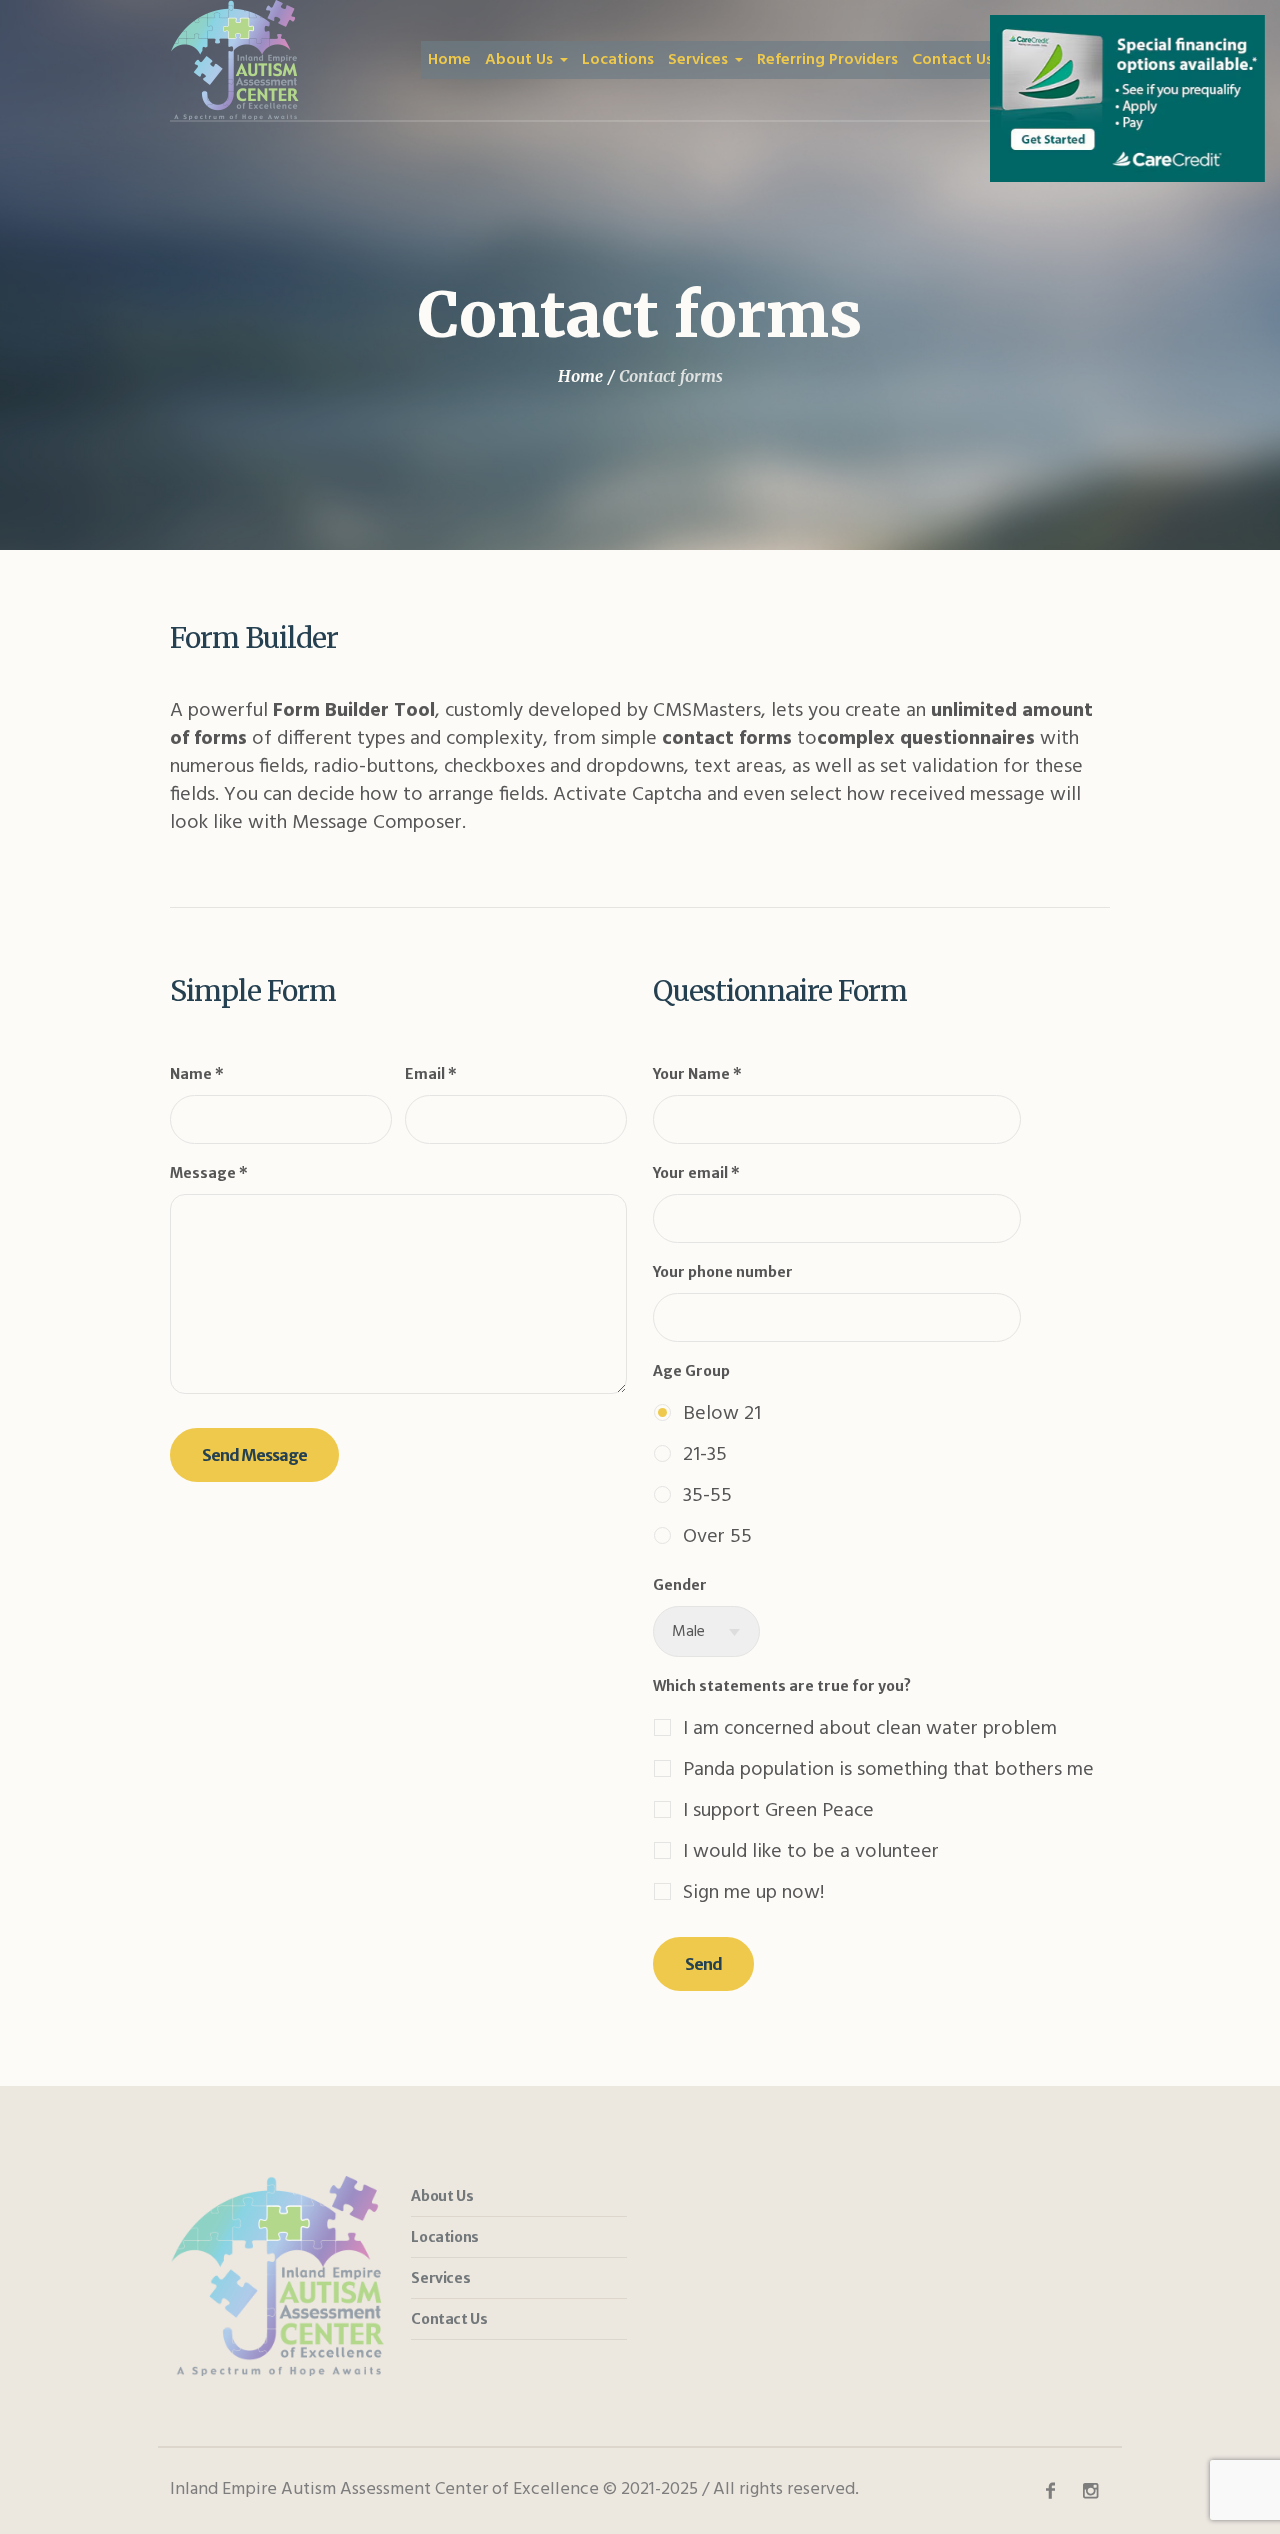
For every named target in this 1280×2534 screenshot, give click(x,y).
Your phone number (723, 1272)
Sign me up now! (753, 1892)
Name (197, 1074)
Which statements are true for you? (782, 1686)
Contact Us (449, 2319)
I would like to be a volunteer (811, 1851)
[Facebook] (1050, 2491)
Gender (680, 1585)
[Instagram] (1090, 2491)
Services (440, 2278)
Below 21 (722, 1413)
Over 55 (717, 1536)
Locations (444, 2237)
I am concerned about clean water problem (870, 1728)
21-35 (705, 1454)
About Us (442, 2196)
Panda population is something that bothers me (888, 1769)
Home (580, 376)
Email (431, 1074)
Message (209, 1173)
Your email (696, 1173)
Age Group (691, 1371)
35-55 (707, 1495)
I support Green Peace (778, 1810)
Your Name (697, 1074)
